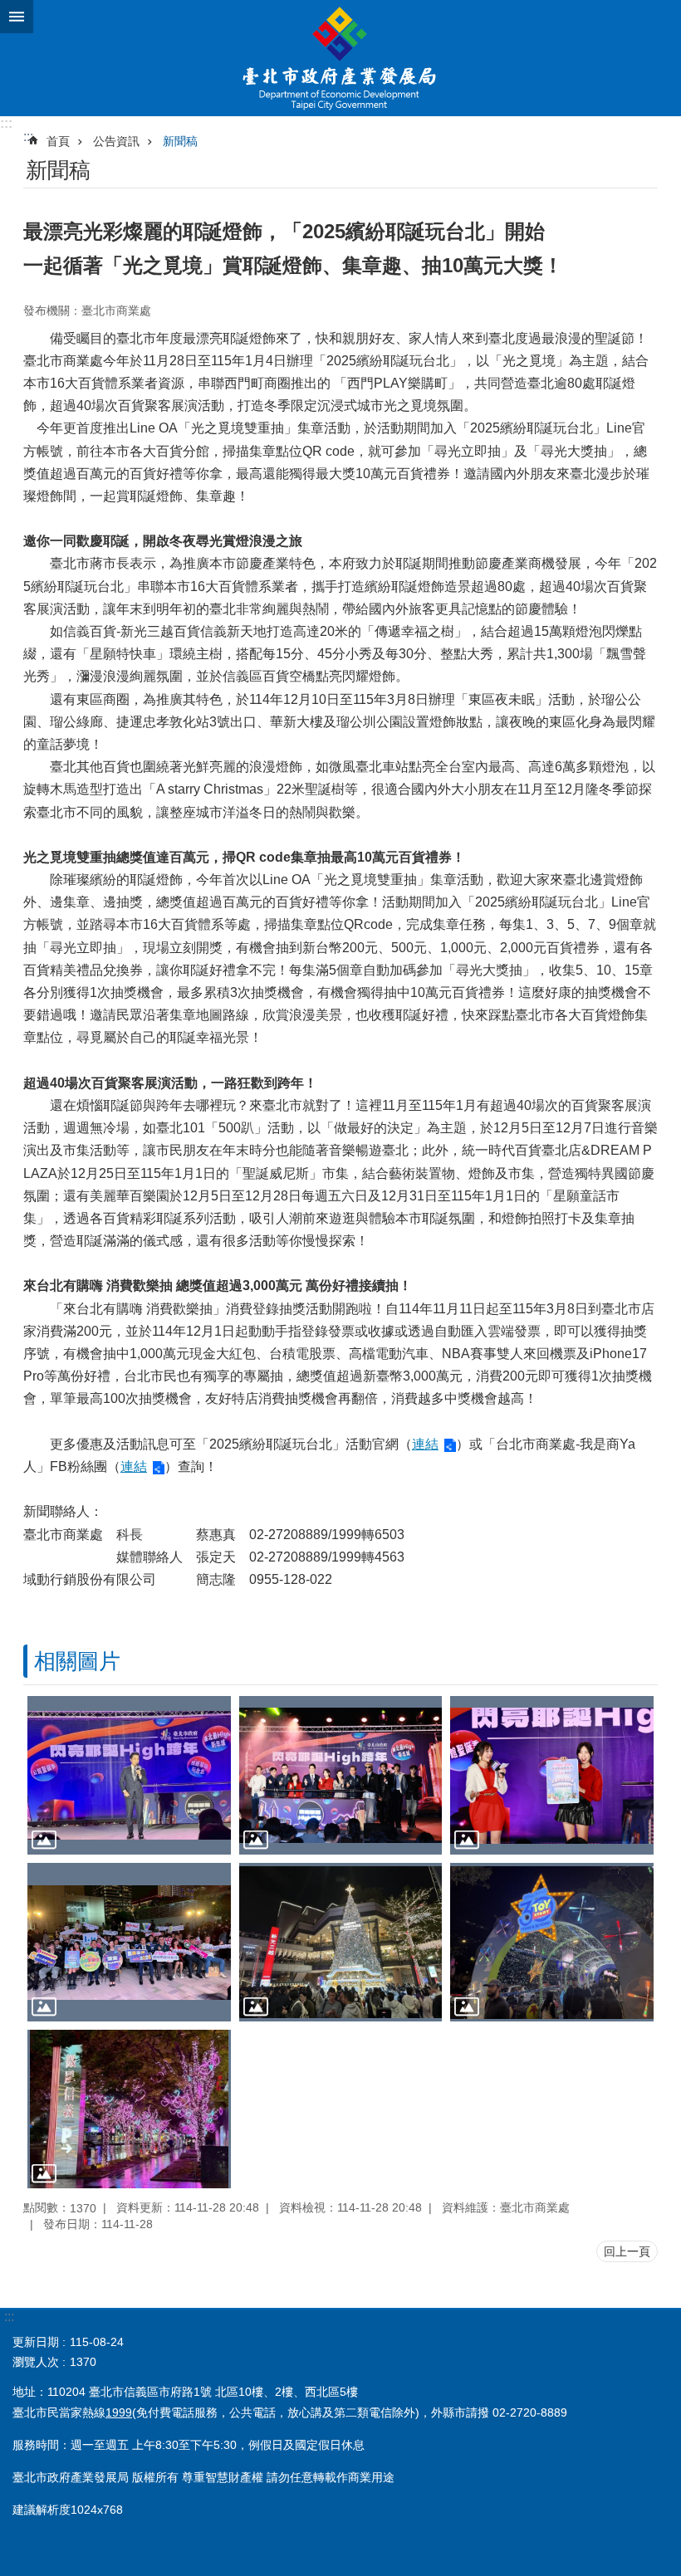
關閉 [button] (17, 17)
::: (6, 123)
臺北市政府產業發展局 (340, 58)
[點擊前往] (129, 1775)
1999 (119, 2412)
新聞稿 (180, 141)
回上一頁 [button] (627, 2251)
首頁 (58, 141)
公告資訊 (116, 141)
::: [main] (28, 137)
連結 (425, 1444)
